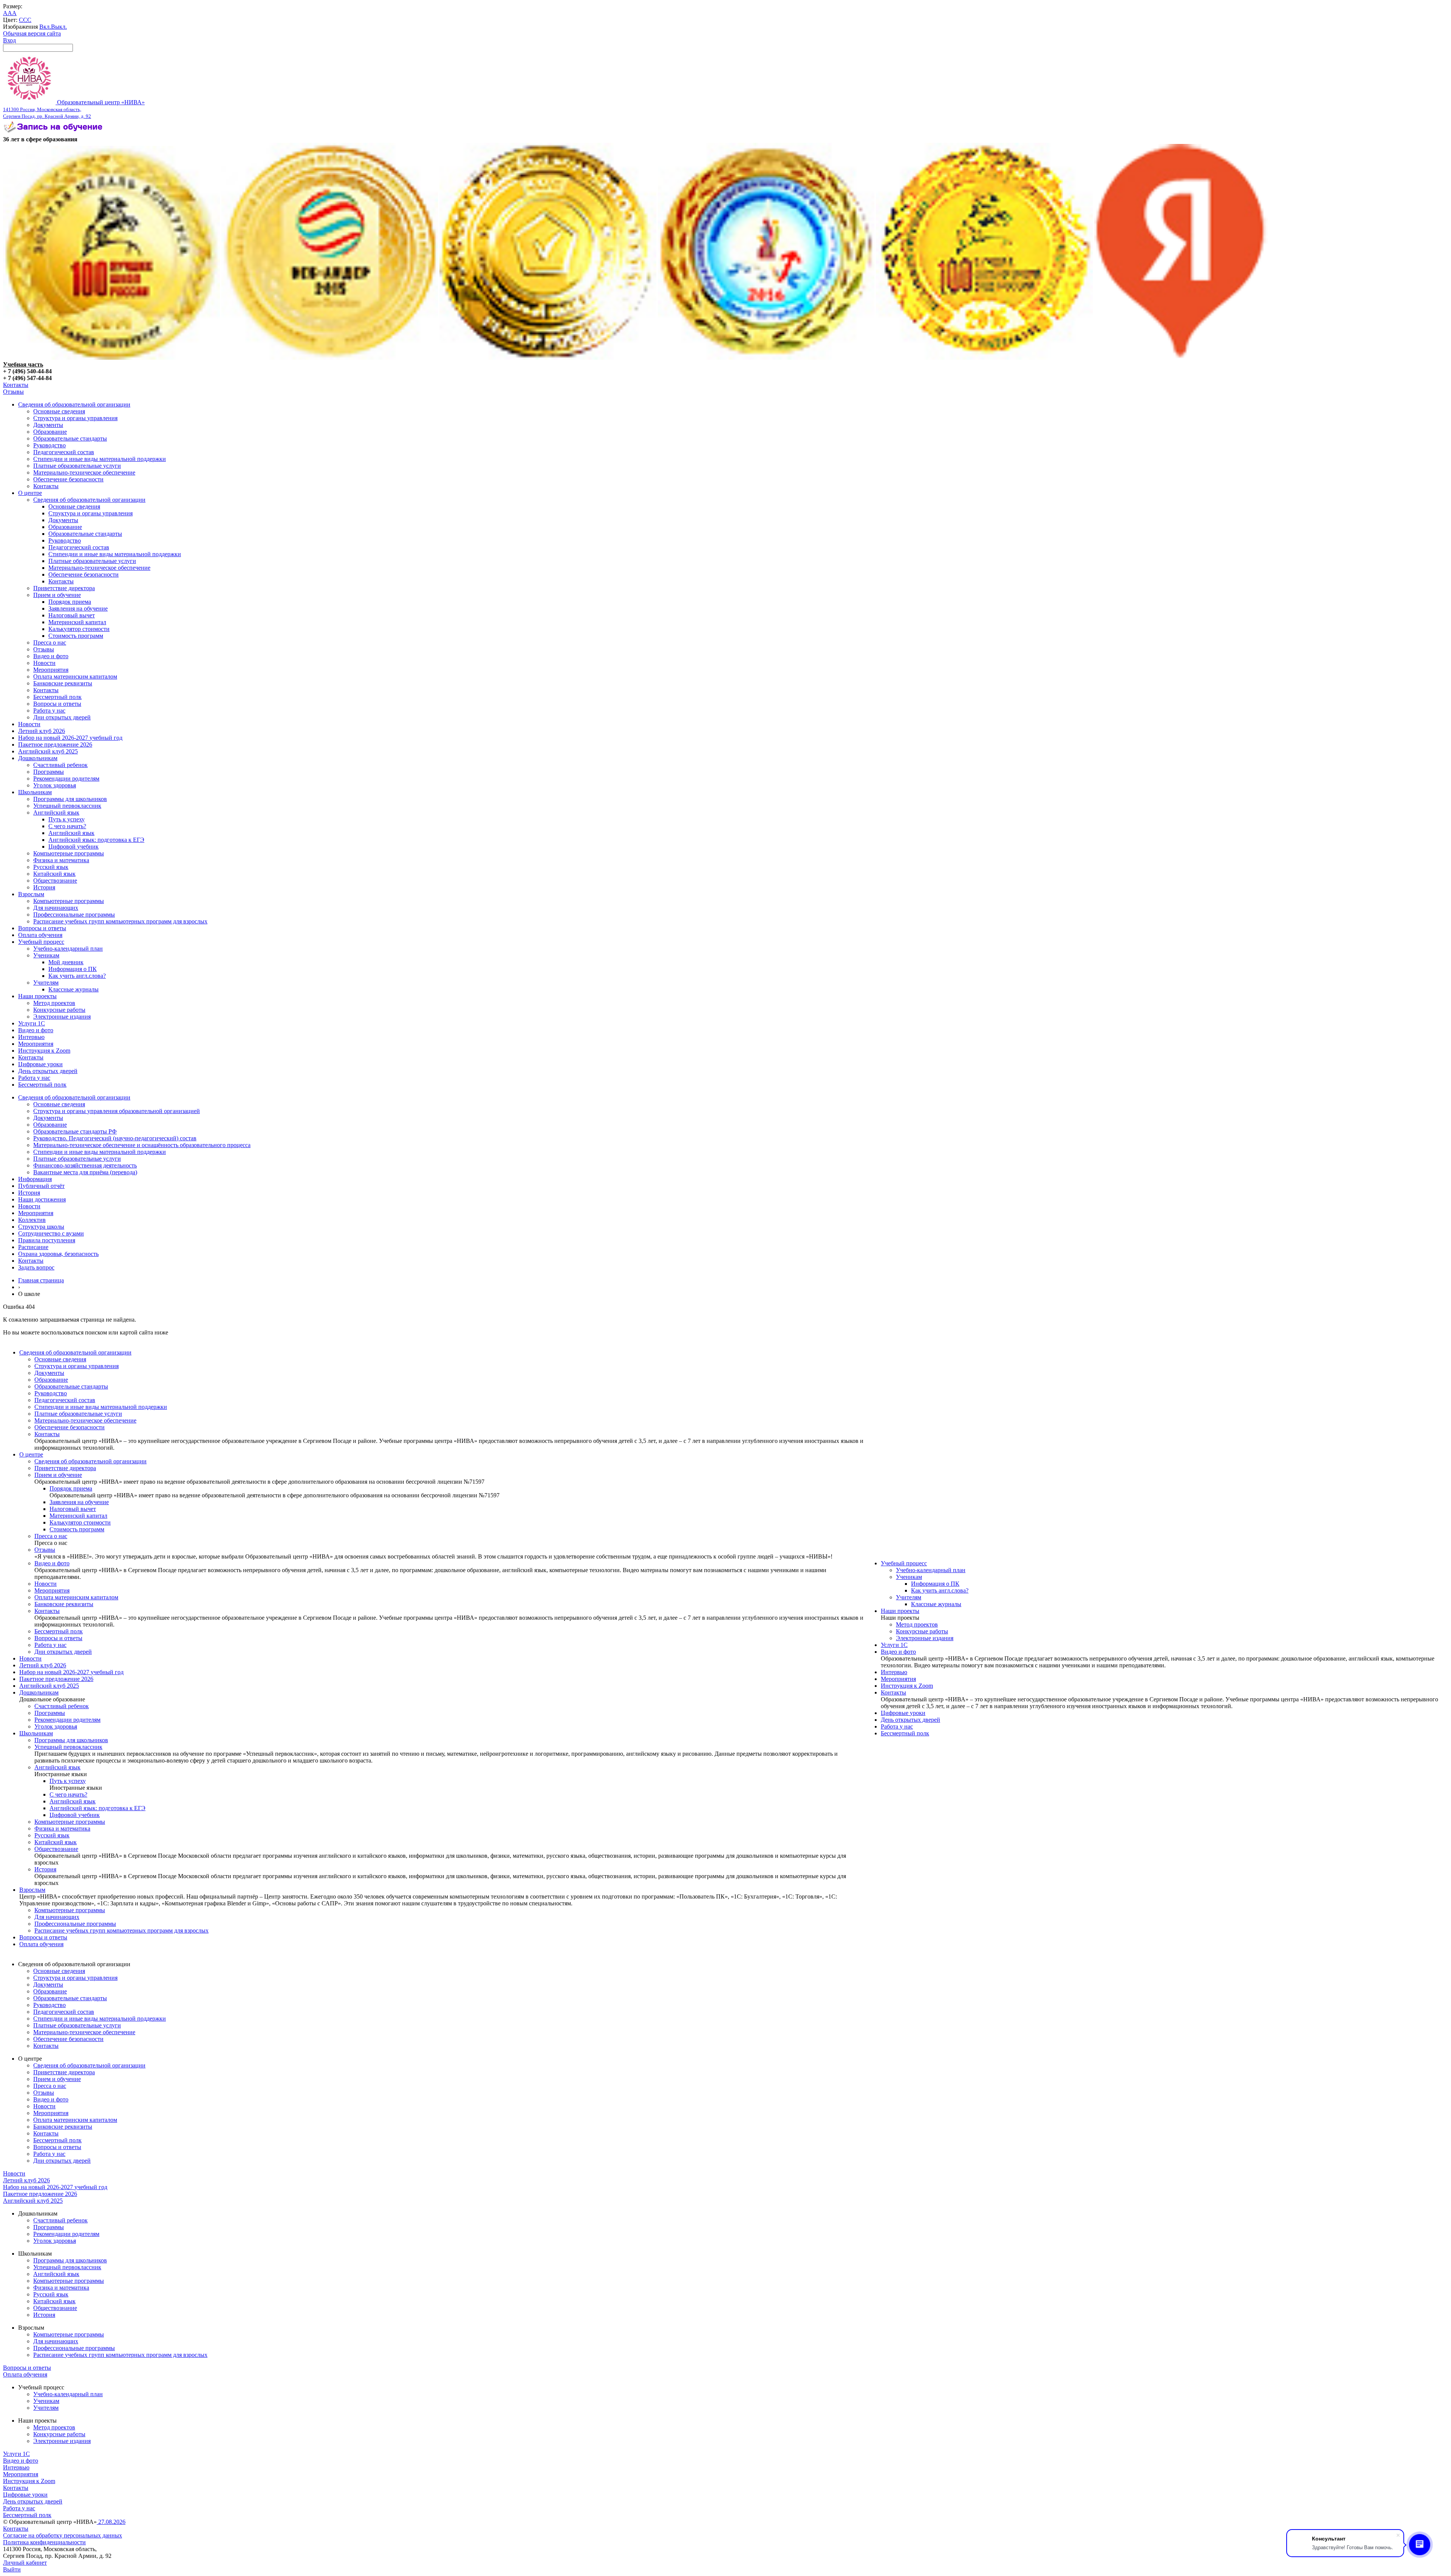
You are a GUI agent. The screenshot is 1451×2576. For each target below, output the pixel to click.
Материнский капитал (77, 622)
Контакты (16, 385)
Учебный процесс (41, 942)
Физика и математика (61, 860)
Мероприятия (51, 670)
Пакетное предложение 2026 (55, 745)
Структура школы (41, 1227)
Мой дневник (66, 962)
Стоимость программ (76, 636)
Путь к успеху (67, 819)
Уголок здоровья (55, 785)
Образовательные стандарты (70, 438)
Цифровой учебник (73, 847)
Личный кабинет (25, 2563)
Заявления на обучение (78, 608)
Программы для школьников (70, 799)
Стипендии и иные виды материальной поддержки (100, 459)
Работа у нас (49, 710)
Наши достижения (42, 1199)
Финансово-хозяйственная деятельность (85, 1165)
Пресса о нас (50, 642)
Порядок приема (70, 602)
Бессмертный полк (57, 697)
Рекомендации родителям (66, 779)
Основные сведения (59, 411)
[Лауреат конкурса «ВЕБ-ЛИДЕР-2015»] (330, 358)
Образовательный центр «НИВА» (74, 109)
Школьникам (35, 792)
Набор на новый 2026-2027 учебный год (70, 738)
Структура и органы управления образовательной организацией (117, 1111)
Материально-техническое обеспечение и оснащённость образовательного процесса (142, 1145)
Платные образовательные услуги (77, 466)
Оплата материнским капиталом (75, 676)
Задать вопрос (36, 1267)
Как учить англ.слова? (77, 976)
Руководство (50, 445)
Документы (48, 425)
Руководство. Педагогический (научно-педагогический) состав (115, 1138)
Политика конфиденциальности (44, 2542)
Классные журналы (73, 989)
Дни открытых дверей (62, 717)
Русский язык (51, 867)
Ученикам (46, 955)
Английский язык (56, 813)
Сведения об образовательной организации (74, 404)
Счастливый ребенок (60, 765)
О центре (30, 493)
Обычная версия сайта (32, 33)
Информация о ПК (73, 969)
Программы (49, 772)
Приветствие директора (64, 588)
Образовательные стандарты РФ (75, 1131)
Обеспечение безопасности (68, 479)
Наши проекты (37, 996)
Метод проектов (54, 1003)
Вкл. (45, 27)
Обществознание (55, 881)
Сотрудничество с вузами (51, 1233)
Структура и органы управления (75, 418)
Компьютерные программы (69, 853)
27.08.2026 (111, 2522)
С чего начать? (67, 826)
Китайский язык (54, 874)
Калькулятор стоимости (79, 629)
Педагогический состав (64, 452)
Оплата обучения (40, 935)
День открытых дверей (48, 1071)
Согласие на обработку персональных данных (63, 2535)
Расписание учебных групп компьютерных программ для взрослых (120, 921)
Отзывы (13, 392)
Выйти (12, 2569)
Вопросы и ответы (57, 704)
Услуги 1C (32, 1023)
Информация (35, 1179)
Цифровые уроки (40, 1064)
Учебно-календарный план (68, 949)
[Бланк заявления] (54, 132)
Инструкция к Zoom (44, 1051)
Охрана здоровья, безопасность (58, 1254)
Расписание (33, 1247)
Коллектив (32, 1220)
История (44, 887)
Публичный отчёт (41, 1186)
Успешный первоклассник (67, 806)
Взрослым (31, 894)
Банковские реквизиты (63, 683)
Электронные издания (62, 1017)
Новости (44, 663)
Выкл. (59, 27)
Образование (50, 432)
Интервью (31, 1037)
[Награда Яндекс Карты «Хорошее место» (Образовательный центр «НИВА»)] (1181, 358)
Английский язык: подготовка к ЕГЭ (96, 840)
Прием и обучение (57, 595)
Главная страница (41, 1280)
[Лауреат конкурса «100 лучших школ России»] (111, 358)
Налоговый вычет (72, 615)
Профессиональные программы (74, 915)
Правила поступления (47, 1240)
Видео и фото (51, 656)
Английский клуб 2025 (48, 751)
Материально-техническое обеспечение (84, 472)
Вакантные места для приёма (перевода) (85, 1172)
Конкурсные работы (59, 1010)
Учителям (46, 983)
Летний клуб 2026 (42, 731)
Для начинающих (56, 908)
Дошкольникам (38, 758)
